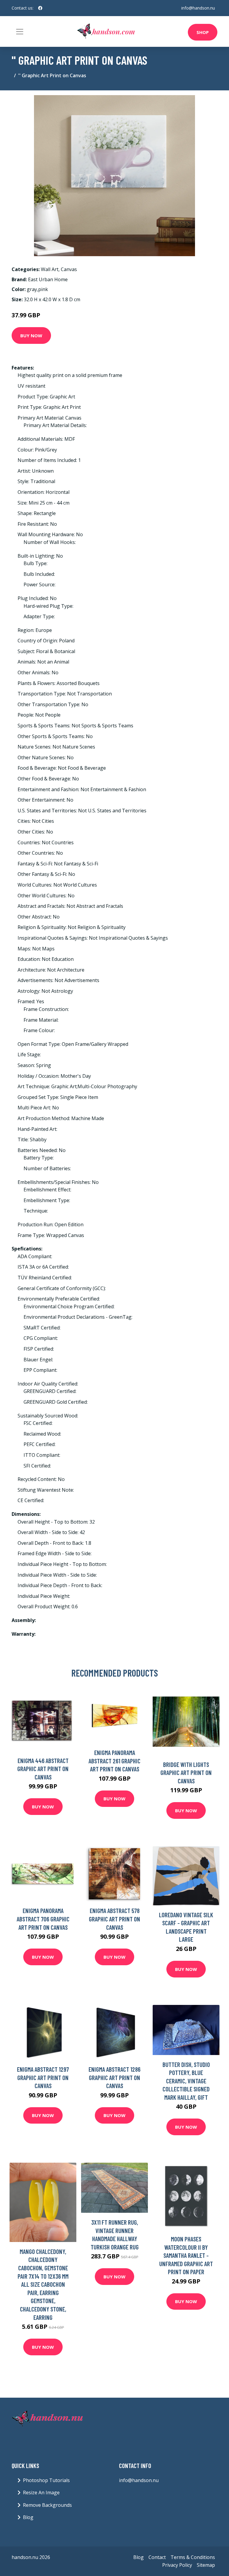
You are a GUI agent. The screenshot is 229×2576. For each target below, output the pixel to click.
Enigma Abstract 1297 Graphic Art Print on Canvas (43, 2077)
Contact (157, 2557)
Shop (203, 32)
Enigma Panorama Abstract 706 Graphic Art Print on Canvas (43, 1919)
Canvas (69, 269)
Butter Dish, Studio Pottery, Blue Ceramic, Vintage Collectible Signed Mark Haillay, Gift (186, 2081)
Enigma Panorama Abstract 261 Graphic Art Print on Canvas (114, 1761)
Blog (28, 2517)
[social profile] (40, 8)
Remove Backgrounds (47, 2505)
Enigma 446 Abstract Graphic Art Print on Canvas (43, 1769)
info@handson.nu (198, 8)
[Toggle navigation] (20, 32)
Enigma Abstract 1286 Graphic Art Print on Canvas (114, 2077)
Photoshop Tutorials (46, 2480)
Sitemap (206, 2565)
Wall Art (50, 269)
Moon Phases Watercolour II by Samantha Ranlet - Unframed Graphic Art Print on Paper (186, 2255)
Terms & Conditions (193, 2557)
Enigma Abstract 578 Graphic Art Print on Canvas (114, 1919)
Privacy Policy (177, 2565)
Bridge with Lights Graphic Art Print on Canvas (186, 1773)
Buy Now (31, 335)
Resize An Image (41, 2492)
